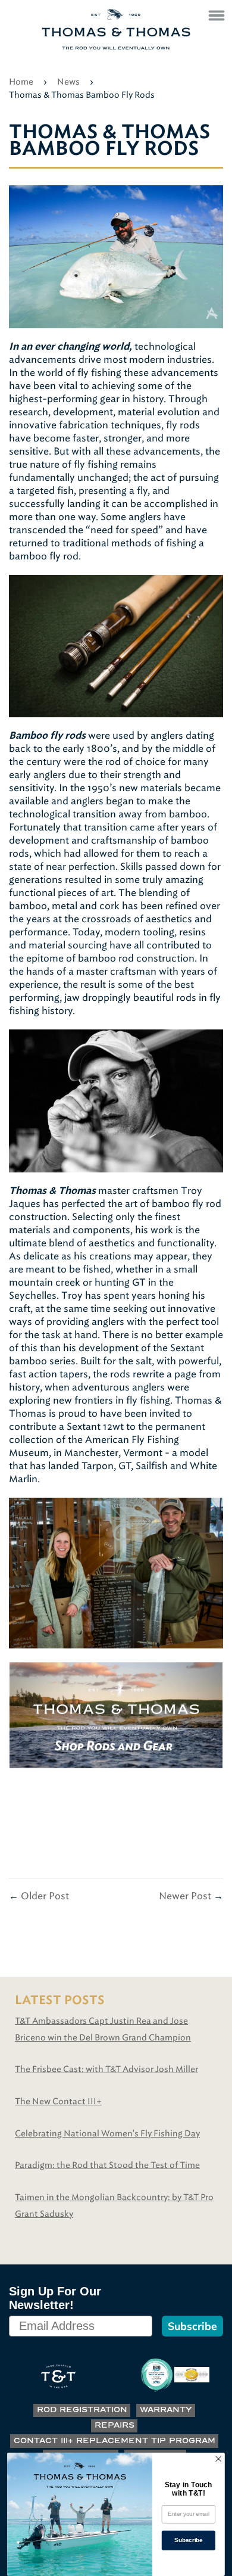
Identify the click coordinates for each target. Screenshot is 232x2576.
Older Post (45, 1896)
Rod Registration (82, 2410)
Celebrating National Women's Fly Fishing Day (107, 2134)
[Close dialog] (218, 2459)
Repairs (115, 2426)
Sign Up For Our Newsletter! (55, 2298)
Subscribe (192, 2326)
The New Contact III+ (58, 2101)
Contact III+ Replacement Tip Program (115, 2441)
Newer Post (185, 1896)
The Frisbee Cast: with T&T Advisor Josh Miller (106, 2069)
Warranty (166, 2410)
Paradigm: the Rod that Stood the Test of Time (107, 2165)
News (68, 82)
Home (21, 82)
